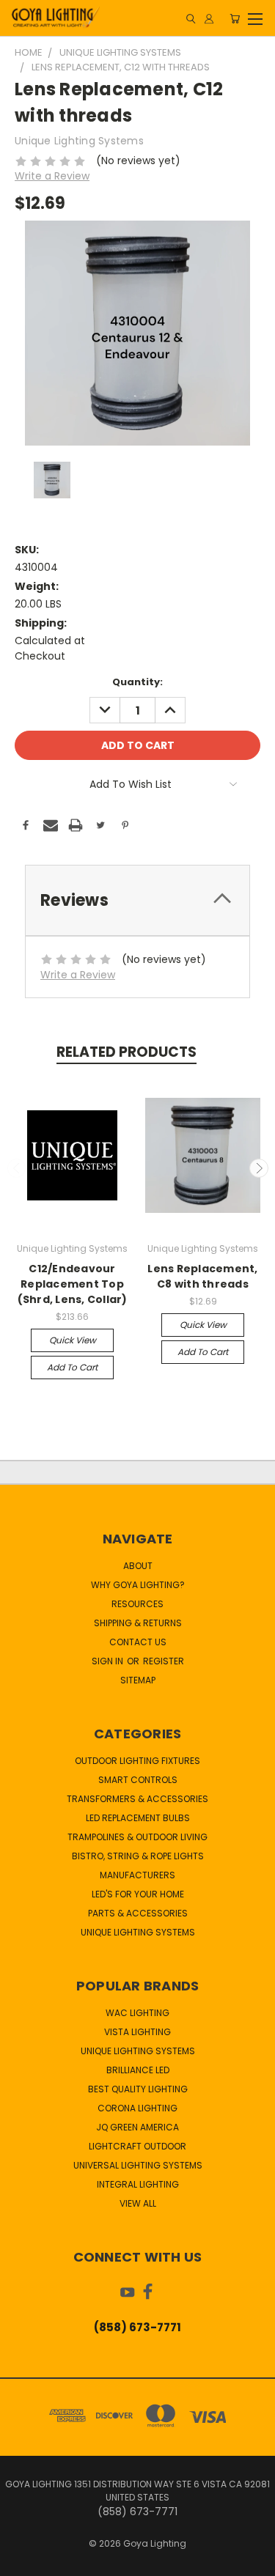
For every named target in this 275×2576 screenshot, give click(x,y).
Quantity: (137, 682)
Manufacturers (137, 1875)
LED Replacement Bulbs (138, 1818)
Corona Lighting (137, 2108)
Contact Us (138, 1642)
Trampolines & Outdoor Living (137, 1837)
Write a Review (52, 176)
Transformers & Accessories (137, 1799)
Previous (17, 1168)
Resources (137, 1604)
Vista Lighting (137, 2032)
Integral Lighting (138, 2184)
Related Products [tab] (126, 1052)
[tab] (137, 900)
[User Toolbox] (209, 19)
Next (259, 1168)
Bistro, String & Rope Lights (138, 1856)
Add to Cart (72, 1367)
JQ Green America (137, 2127)
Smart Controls (138, 1780)
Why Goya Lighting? (138, 1585)
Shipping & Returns (138, 1623)
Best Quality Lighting (138, 2089)
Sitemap (138, 1680)
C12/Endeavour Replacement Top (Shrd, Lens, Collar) (73, 1284)
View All (138, 2203)
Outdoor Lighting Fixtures (137, 1761)
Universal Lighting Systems (138, 2165)
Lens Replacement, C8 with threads (202, 1276)
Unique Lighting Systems (138, 1932)
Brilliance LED (138, 2070)
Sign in (109, 1661)
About (138, 1566)
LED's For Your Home (138, 1894)
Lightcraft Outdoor (137, 2146)
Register (164, 1661)
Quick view (73, 1340)
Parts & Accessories (138, 1913)
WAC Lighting (137, 2013)
